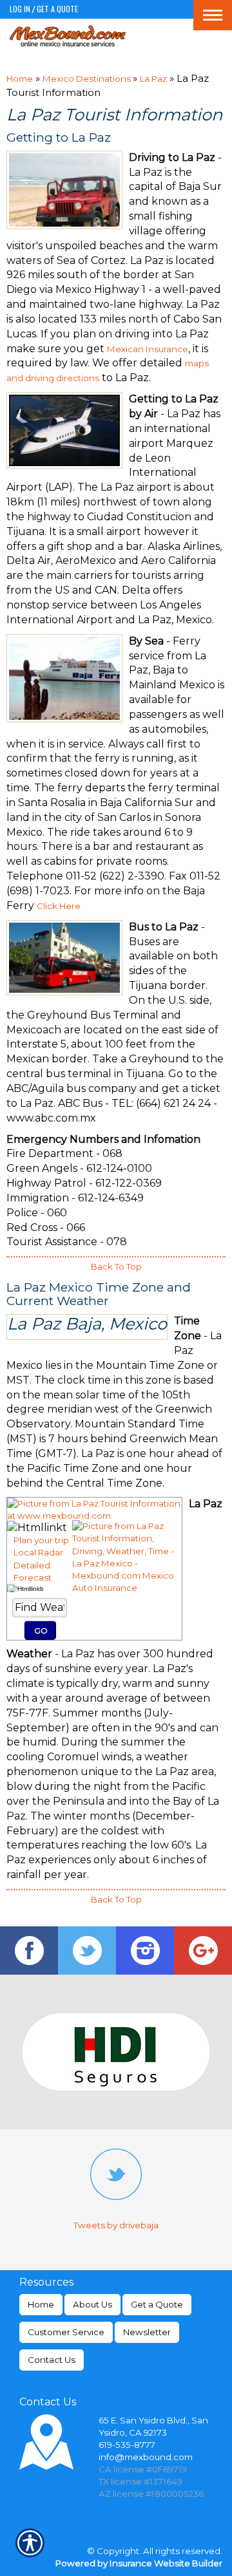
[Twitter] (87, 1951)
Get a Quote (57, 9)
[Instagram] (145, 1951)
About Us (92, 2304)
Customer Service (66, 2332)
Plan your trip (41, 1540)
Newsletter (147, 2332)
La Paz (153, 79)
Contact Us (52, 2360)
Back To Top (116, 1266)
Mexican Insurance (148, 349)
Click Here (59, 906)
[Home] (68, 36)
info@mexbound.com (146, 2457)
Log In (20, 9)
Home (20, 79)
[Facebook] (29, 1951)
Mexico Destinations (88, 79)
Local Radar (38, 1552)
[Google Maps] (203, 1951)
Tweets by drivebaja (116, 2225)
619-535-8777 (127, 2445)
